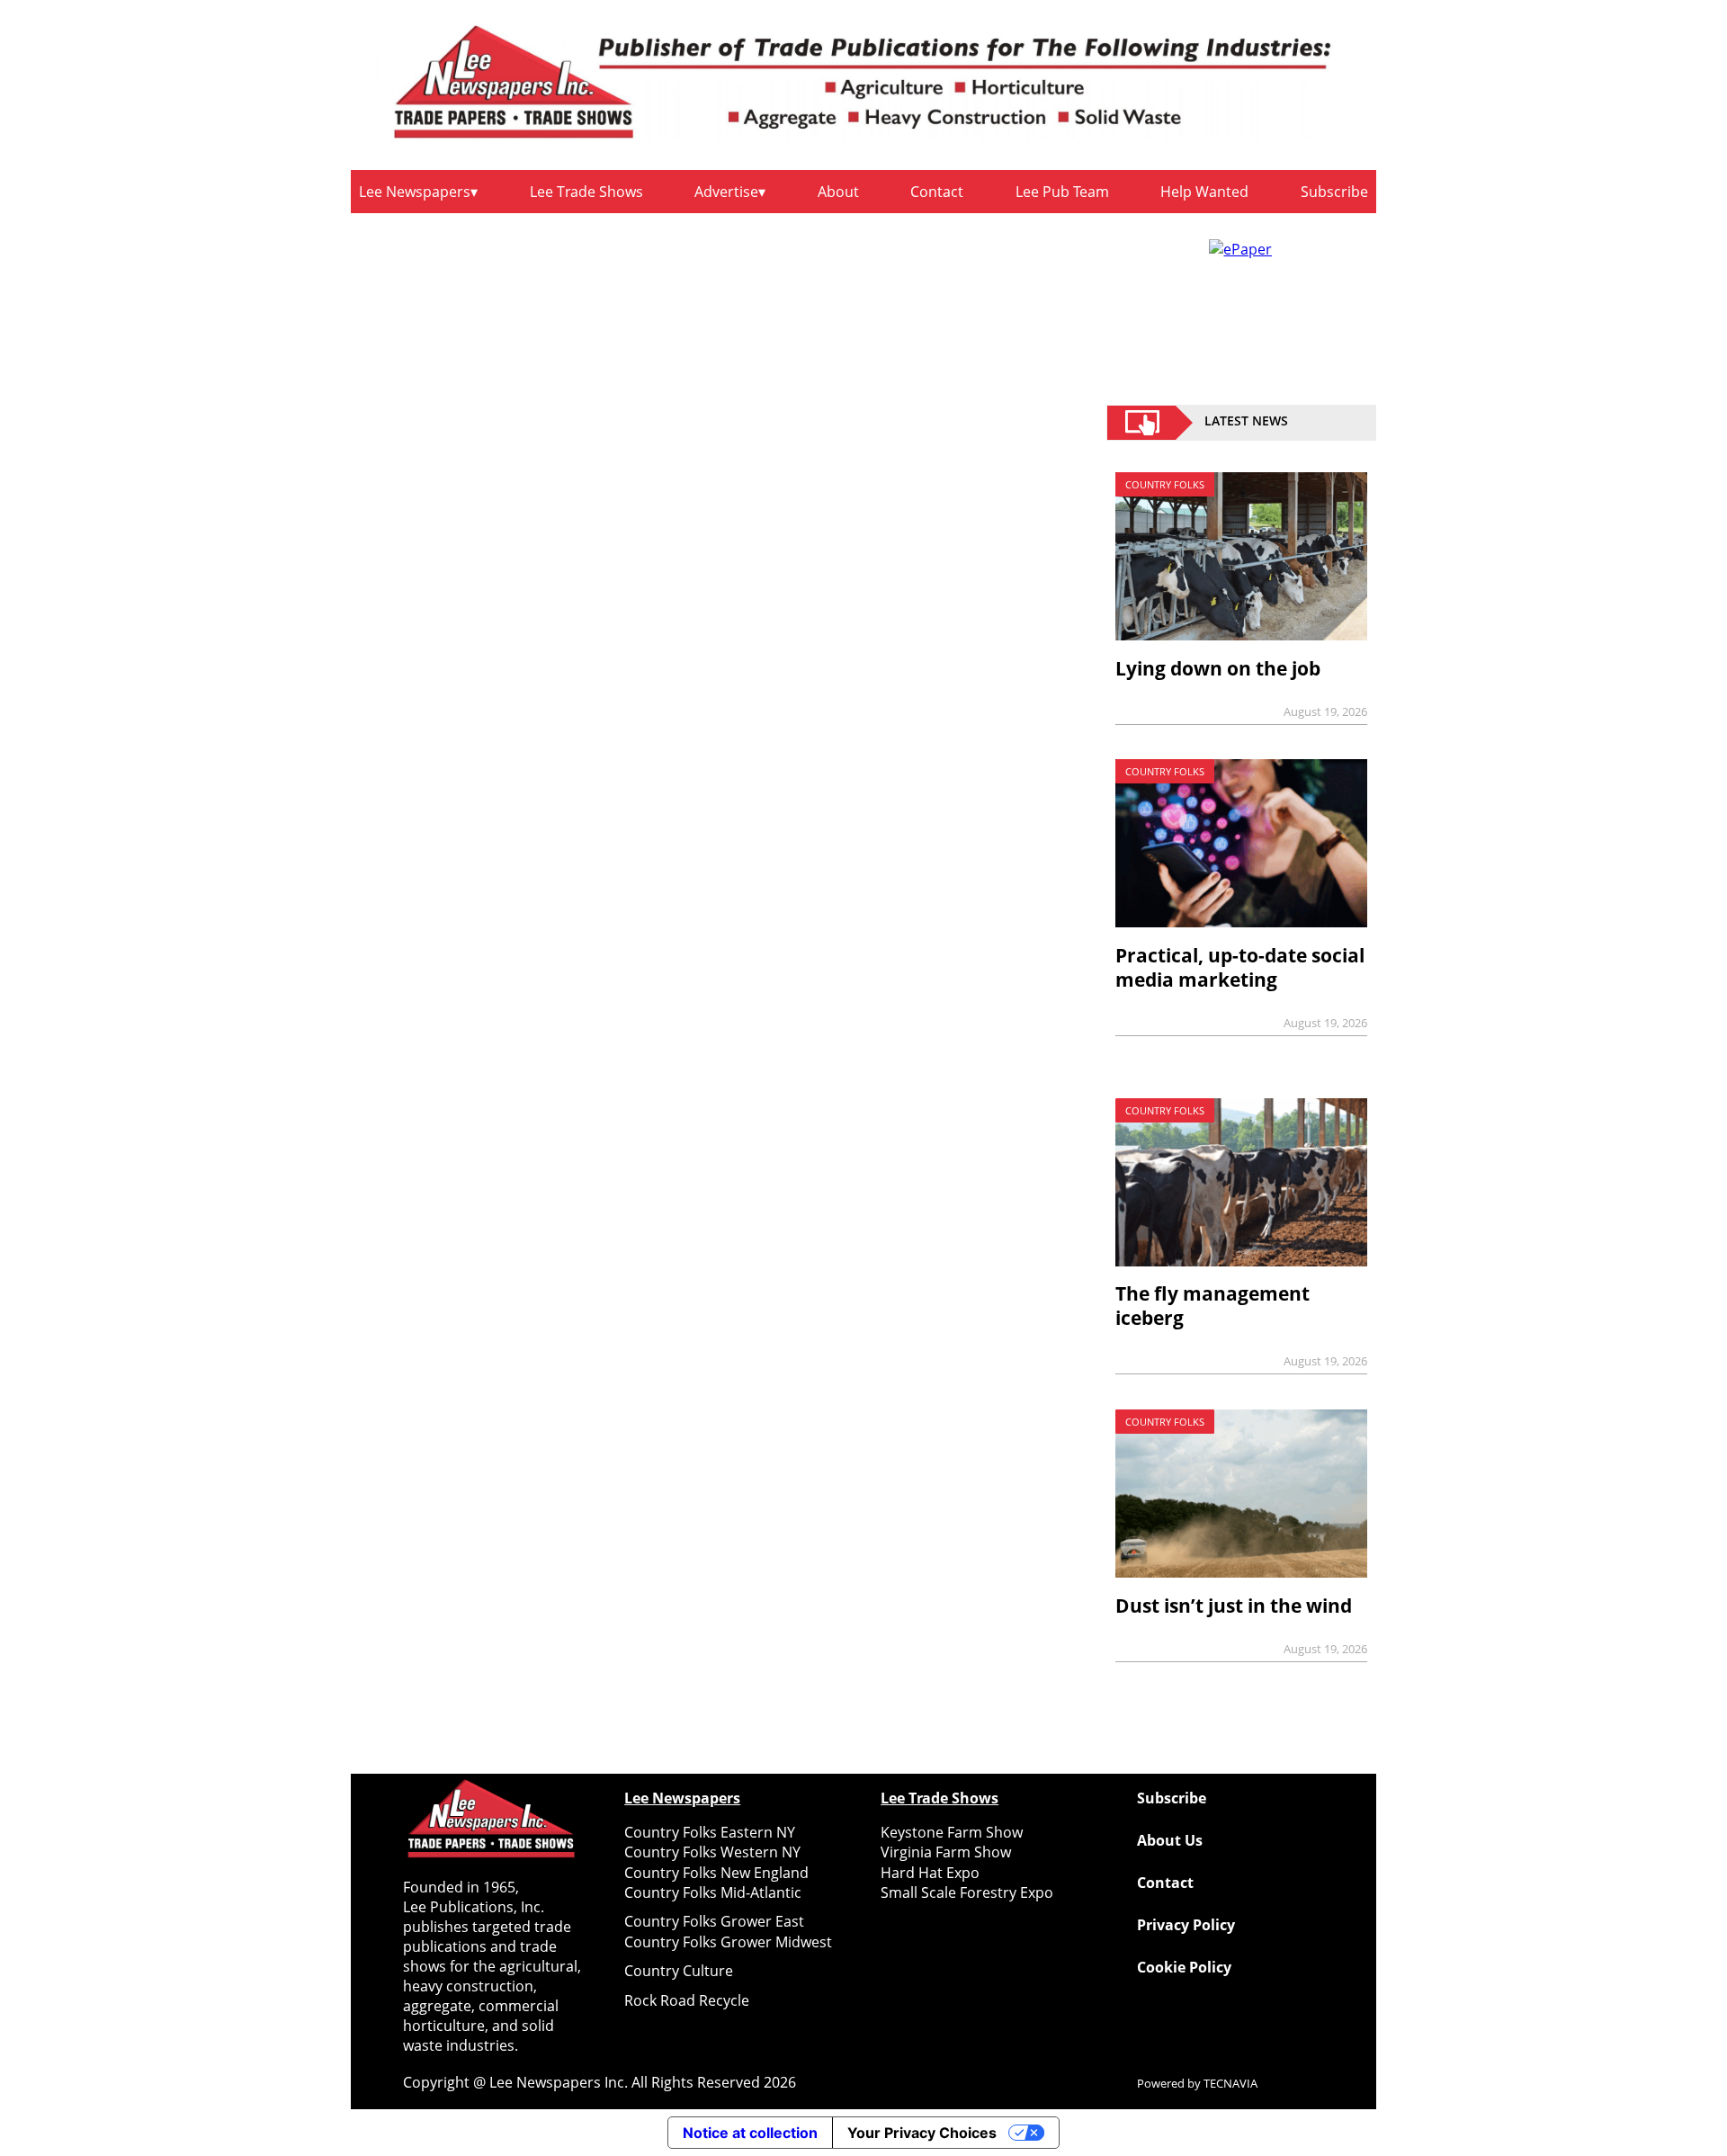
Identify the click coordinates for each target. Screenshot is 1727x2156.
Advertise (726, 192)
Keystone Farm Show (952, 1832)
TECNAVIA (1230, 2083)
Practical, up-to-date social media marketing (1240, 967)
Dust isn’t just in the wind (1234, 1606)
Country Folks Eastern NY (710, 1832)
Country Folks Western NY (712, 1852)
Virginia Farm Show (946, 1852)
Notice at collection (750, 2133)
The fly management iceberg (1212, 1306)
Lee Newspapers (415, 192)
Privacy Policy (1186, 1925)
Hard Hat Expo (930, 1873)
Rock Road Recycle (687, 2000)
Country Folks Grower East (714, 1921)
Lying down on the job (1218, 668)
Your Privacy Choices (922, 2133)
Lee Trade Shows (586, 192)
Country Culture (679, 1971)
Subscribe (1334, 192)
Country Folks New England (716, 1873)
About (838, 192)
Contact (937, 192)
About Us (1170, 1840)
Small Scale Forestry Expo (967, 1892)
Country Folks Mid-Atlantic (713, 1892)
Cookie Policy (1184, 1967)
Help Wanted (1204, 192)
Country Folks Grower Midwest (728, 1942)
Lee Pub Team (1062, 192)
